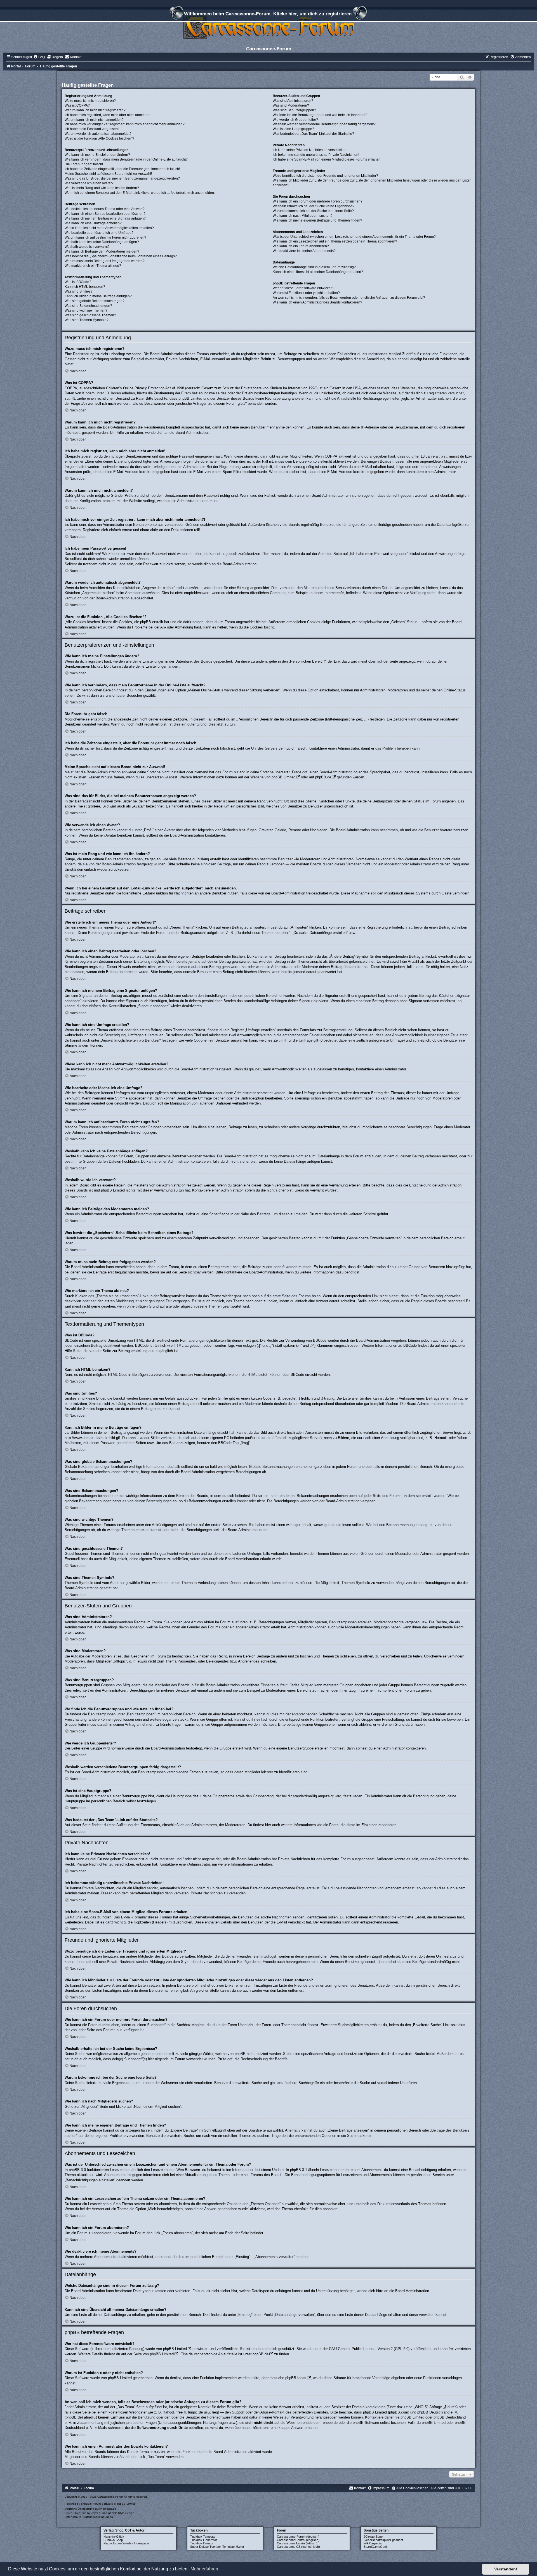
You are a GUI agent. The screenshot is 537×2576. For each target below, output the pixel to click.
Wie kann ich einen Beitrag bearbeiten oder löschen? (105, 214)
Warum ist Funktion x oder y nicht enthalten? (306, 293)
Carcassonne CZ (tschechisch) (298, 2547)
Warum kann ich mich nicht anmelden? (94, 120)
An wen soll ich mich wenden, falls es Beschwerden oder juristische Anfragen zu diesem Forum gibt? (349, 298)
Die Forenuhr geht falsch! (84, 164)
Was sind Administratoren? (293, 101)
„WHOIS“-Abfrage (428, 2407)
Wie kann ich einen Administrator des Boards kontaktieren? (317, 302)
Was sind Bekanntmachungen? (88, 306)
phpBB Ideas (296, 2378)
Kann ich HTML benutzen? (85, 287)
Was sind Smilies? (79, 291)
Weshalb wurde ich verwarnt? (87, 247)
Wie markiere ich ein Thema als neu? (93, 266)
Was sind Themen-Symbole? (87, 320)
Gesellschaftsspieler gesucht (383, 2540)
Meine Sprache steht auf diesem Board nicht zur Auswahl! (108, 174)
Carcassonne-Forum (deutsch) (298, 2537)
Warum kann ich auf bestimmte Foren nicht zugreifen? (105, 237)
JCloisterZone (373, 2537)
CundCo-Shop (113, 2540)
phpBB (85, 2504)
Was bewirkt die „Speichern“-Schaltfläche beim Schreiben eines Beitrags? (121, 256)
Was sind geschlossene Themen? (90, 315)
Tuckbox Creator (202, 2543)
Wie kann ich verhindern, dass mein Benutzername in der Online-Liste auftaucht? (126, 159)
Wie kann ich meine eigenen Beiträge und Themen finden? (317, 220)
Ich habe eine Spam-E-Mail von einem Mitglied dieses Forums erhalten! (327, 159)
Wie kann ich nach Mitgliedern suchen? (303, 216)
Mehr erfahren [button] (204, 2569)
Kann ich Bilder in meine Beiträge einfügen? (98, 296)
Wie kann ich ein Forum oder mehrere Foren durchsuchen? (318, 201)
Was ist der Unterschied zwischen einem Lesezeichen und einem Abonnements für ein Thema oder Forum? (354, 237)
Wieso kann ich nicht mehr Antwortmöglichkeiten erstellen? (109, 228)
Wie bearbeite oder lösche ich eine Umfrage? (99, 233)
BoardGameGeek (376, 2547)
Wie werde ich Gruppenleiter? (295, 120)
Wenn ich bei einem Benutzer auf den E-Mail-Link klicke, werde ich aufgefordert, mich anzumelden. (140, 193)
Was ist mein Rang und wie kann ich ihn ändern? (102, 188)
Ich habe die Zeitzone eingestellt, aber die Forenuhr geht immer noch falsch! (122, 169)
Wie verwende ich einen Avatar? (89, 183)
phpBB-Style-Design (121, 2513)
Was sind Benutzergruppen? (294, 110)
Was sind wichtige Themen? (86, 310)
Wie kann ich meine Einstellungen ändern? (97, 155)
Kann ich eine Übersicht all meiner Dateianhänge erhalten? (318, 272)
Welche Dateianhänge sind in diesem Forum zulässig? (314, 267)
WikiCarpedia (373, 2543)
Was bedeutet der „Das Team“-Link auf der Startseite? (313, 134)
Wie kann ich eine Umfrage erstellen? (93, 223)
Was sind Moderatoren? (291, 105)
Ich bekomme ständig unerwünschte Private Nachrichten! (316, 155)
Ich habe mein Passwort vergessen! (92, 129)
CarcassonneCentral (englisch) (298, 2540)
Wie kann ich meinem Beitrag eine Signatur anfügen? (105, 218)
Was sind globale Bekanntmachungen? (95, 301)
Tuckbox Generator (204, 2540)
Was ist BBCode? (78, 282)
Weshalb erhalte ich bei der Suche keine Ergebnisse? (314, 206)
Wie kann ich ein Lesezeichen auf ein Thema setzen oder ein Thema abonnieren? (335, 241)
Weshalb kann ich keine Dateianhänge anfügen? (102, 242)
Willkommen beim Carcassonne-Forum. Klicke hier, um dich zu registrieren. (268, 14)
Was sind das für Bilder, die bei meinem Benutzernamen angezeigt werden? (122, 178)
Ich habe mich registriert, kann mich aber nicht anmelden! (108, 115)
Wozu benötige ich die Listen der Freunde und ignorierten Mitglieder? (325, 176)
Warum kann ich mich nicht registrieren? (95, 110)
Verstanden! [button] (506, 2569)
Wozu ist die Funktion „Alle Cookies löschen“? (99, 138)
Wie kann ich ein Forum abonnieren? (301, 246)
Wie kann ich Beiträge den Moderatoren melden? (102, 251)
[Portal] (268, 26)
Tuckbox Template (203, 2537)
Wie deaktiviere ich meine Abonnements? (304, 251)
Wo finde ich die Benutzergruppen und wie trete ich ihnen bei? (320, 115)
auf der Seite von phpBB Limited (147, 2354)
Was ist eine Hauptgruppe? (293, 129)
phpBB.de (323, 777)
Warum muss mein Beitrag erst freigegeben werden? (105, 261)
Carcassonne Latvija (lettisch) (297, 2543)
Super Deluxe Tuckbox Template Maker (217, 2547)
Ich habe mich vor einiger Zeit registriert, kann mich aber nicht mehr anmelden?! (125, 124)
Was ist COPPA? (77, 105)
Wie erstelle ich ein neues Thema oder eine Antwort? (105, 209)
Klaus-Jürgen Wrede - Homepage (126, 2543)
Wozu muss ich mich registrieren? (90, 101)
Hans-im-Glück (114, 2537)
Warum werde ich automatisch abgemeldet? (98, 134)
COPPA (331, 456)
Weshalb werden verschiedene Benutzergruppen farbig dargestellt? (324, 124)
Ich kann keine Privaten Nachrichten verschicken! (310, 150)
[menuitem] (39, 57)
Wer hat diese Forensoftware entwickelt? (303, 288)
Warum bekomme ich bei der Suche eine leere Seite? (313, 211)
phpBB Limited (283, 777)
